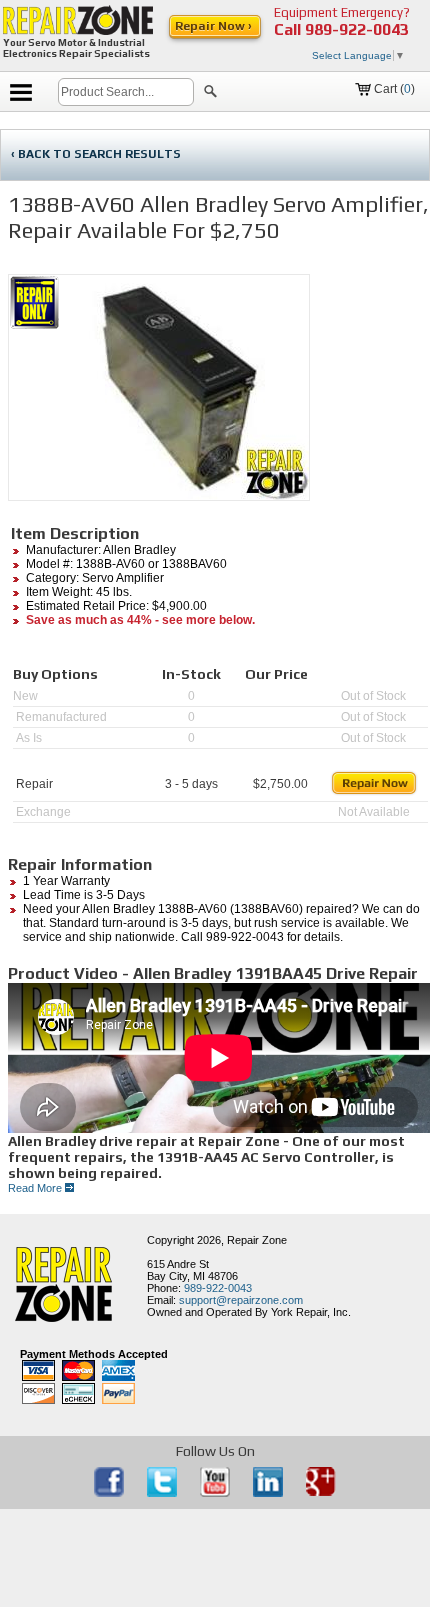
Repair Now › (215, 26)
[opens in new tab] (110, 1493)
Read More (36, 1188)
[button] (210, 94)
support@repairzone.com (241, 1300)
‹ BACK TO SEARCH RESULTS (96, 154)
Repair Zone (257, 1240)
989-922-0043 (357, 29)
